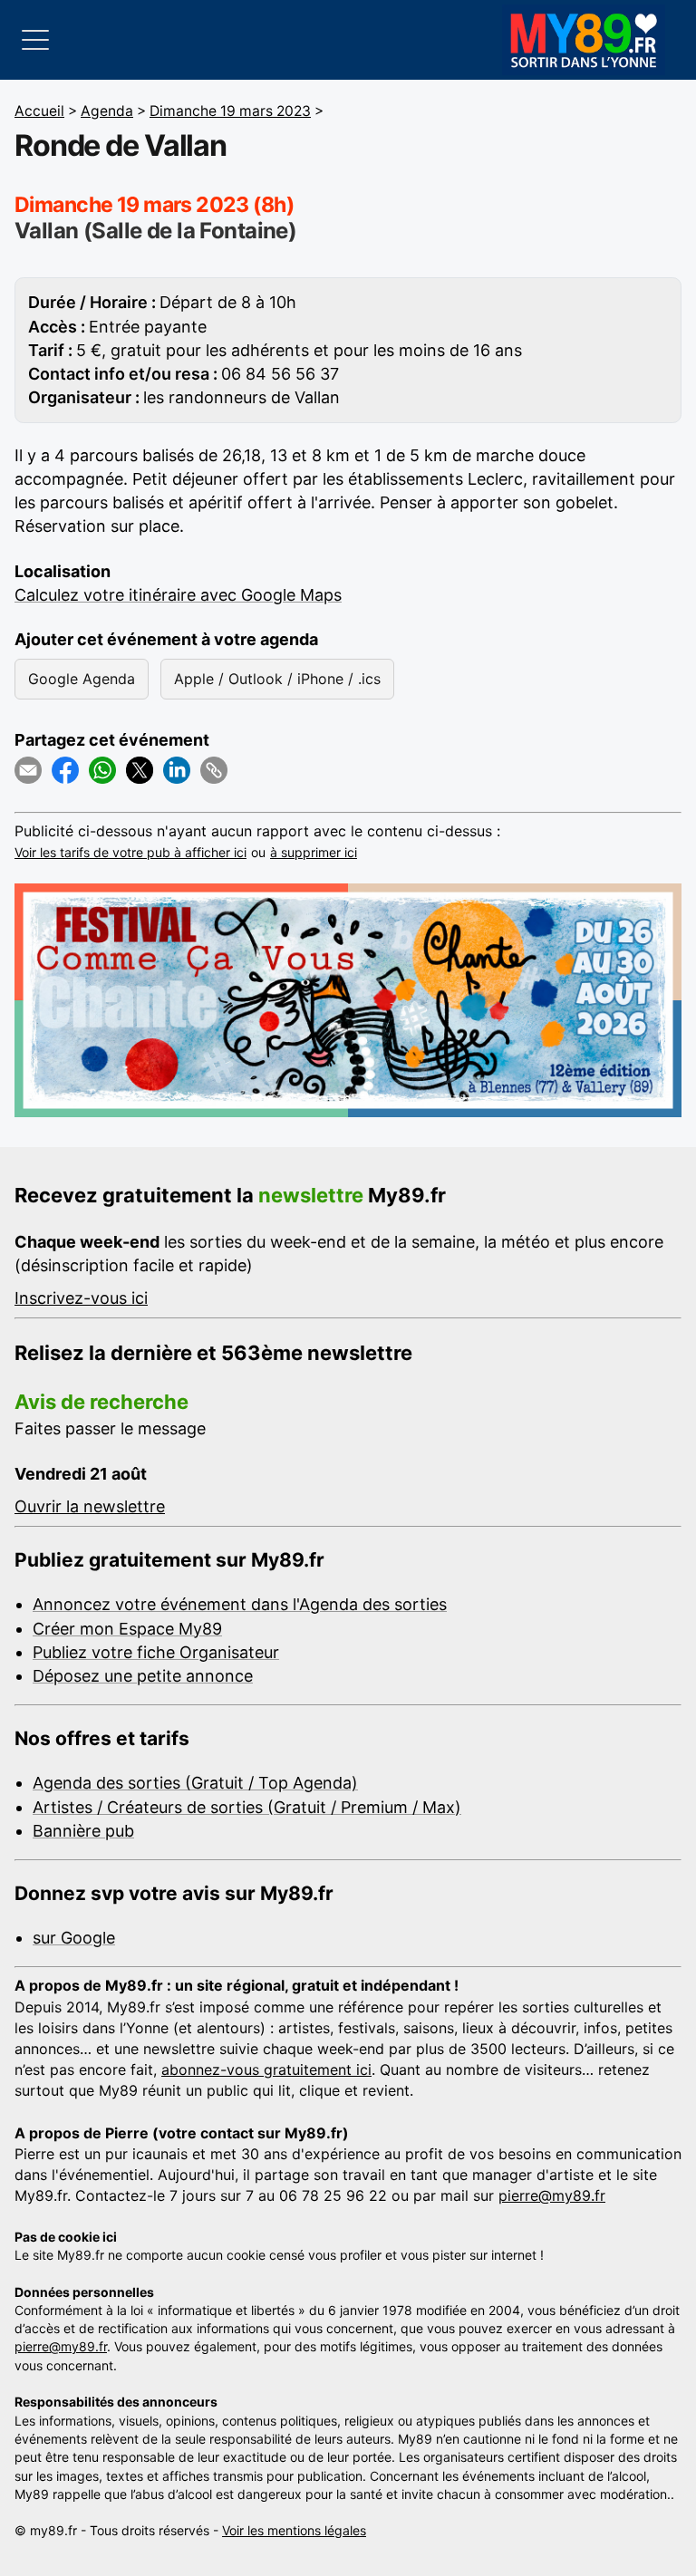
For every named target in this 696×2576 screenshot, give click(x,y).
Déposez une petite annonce (143, 1676)
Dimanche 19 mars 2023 (230, 111)
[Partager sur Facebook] (65, 770)
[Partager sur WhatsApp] (102, 770)
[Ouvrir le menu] (35, 40)
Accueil (39, 111)
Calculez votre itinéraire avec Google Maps (178, 595)
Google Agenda (82, 679)
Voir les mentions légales (294, 2530)
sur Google (74, 1938)
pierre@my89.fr (552, 2195)
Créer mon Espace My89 (127, 1629)
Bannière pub (83, 1831)
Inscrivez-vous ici (81, 1298)
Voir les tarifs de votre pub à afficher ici (130, 852)
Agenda (107, 111)
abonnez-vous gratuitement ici (266, 2069)
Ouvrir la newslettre (90, 1506)
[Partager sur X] (140, 770)
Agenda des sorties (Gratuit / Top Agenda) (195, 1783)
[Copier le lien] (214, 770)
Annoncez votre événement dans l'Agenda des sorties (240, 1604)
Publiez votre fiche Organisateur (156, 1652)
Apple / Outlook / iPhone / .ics (277, 679)
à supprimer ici (314, 852)
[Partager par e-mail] (28, 770)
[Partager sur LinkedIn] (177, 770)
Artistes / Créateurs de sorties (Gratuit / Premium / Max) (247, 1807)
